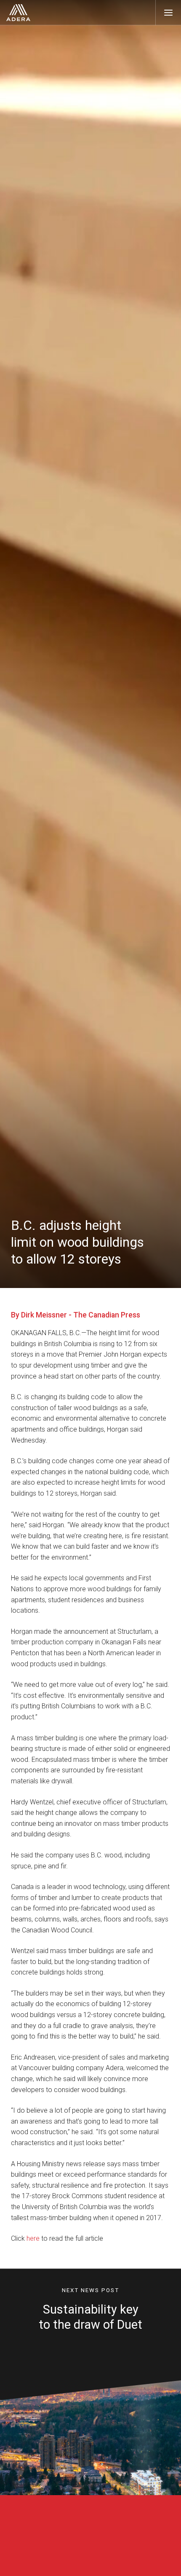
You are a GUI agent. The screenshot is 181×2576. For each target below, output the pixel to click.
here (33, 2238)
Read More (87, 2376)
